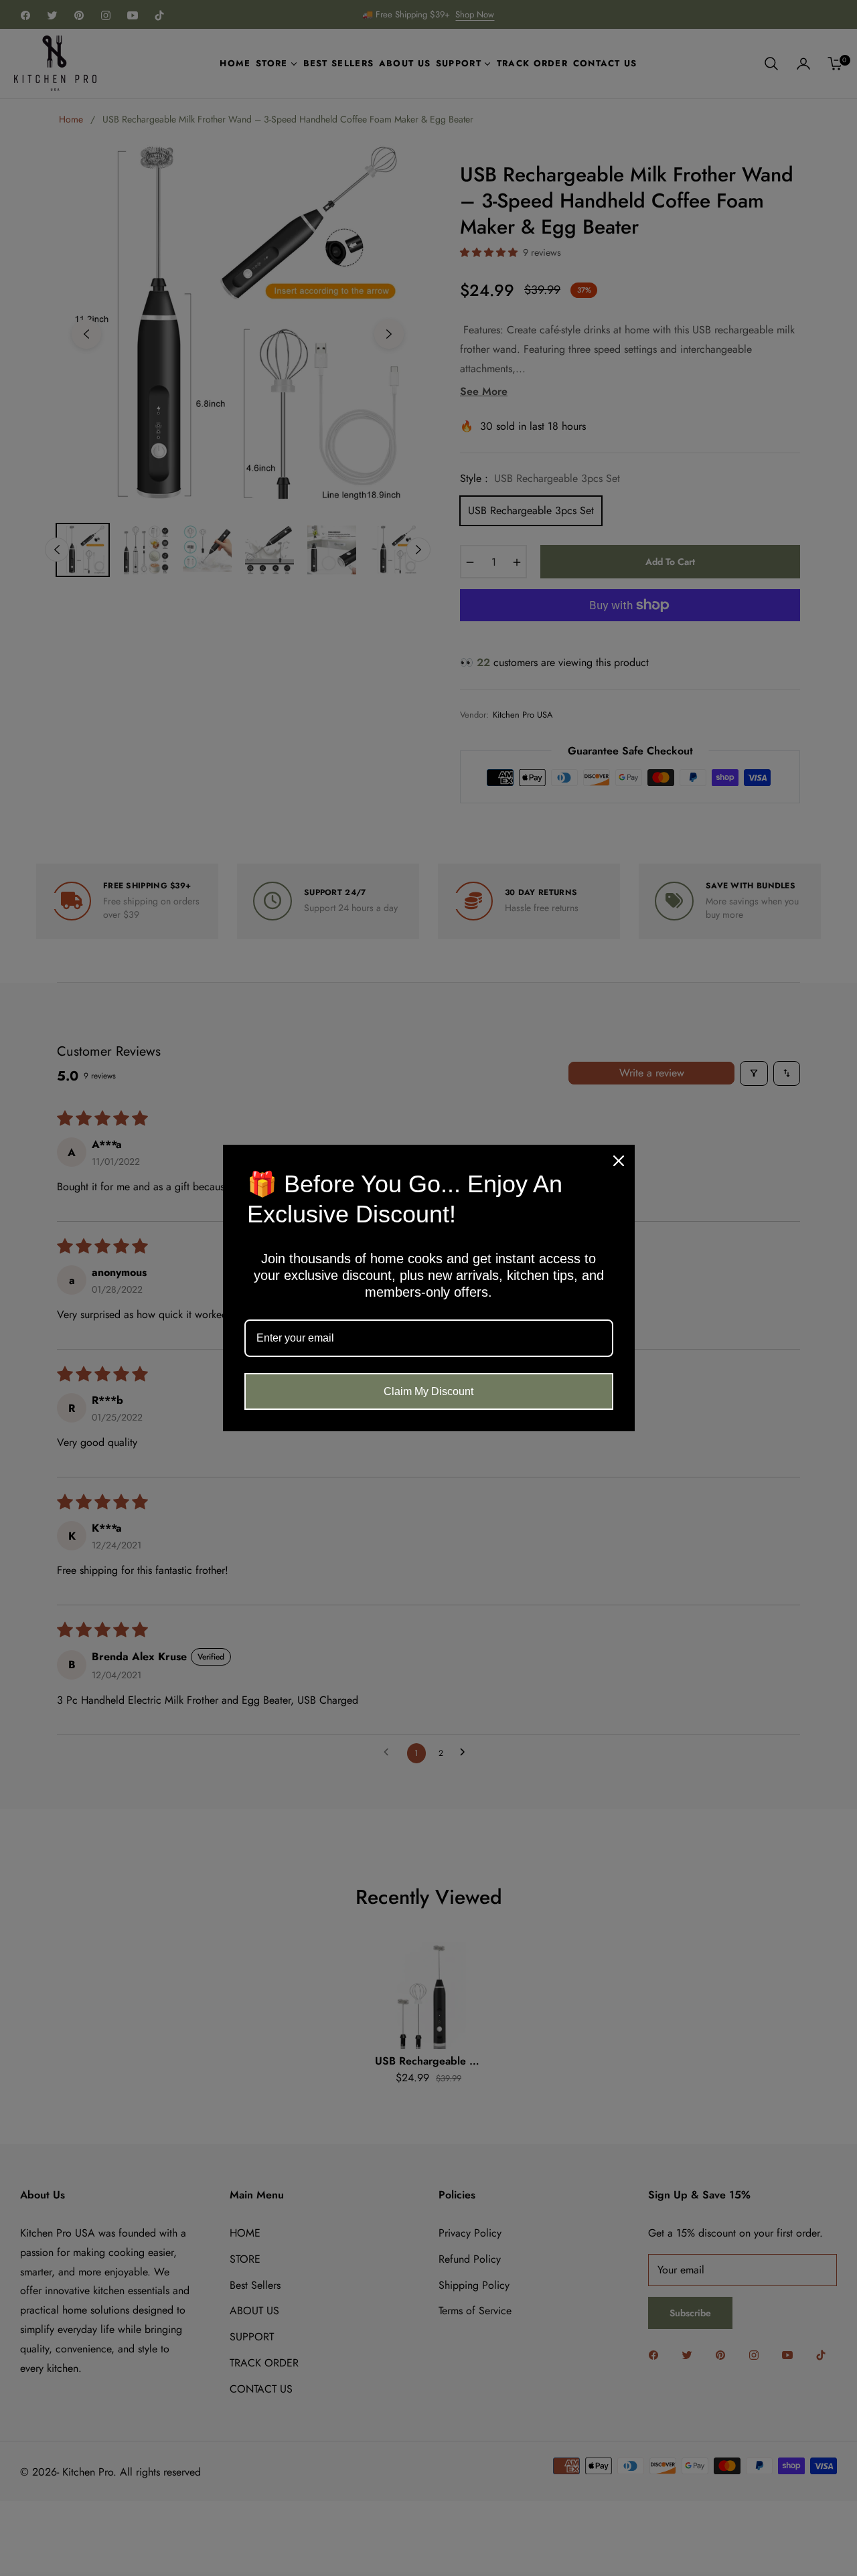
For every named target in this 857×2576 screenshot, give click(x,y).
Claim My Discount (428, 1391)
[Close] (619, 1161)
